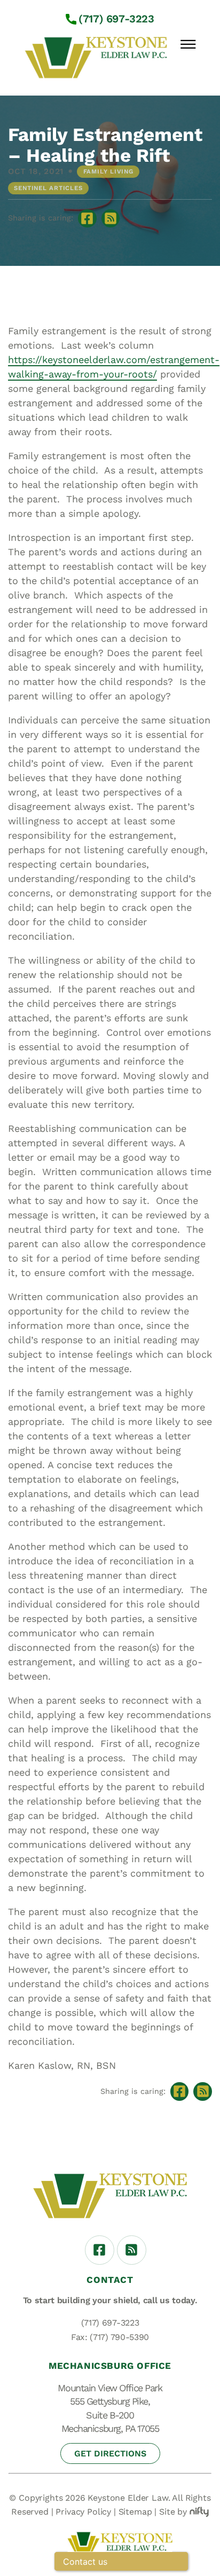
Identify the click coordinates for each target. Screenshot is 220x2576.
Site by (173, 2512)
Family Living (108, 171)
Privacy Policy (83, 2512)
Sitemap (135, 2512)
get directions (110, 2453)
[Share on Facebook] (87, 219)
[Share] (111, 219)
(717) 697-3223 (116, 19)
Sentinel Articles (48, 188)
